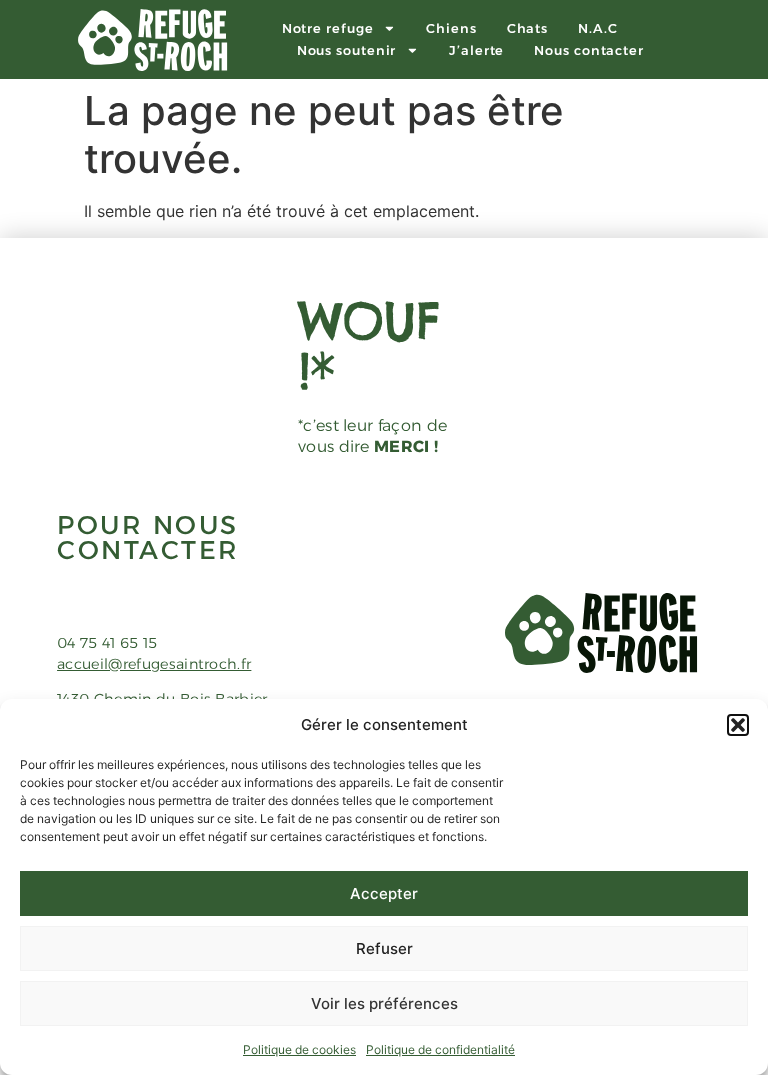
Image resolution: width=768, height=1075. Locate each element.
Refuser (384, 948)
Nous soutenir (347, 50)
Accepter (384, 893)
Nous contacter (589, 50)
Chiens (451, 28)
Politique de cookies (299, 1049)
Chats (528, 28)
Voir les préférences (384, 1003)
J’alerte (476, 50)
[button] (738, 725)
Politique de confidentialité (440, 1049)
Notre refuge (328, 28)
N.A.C (598, 28)
